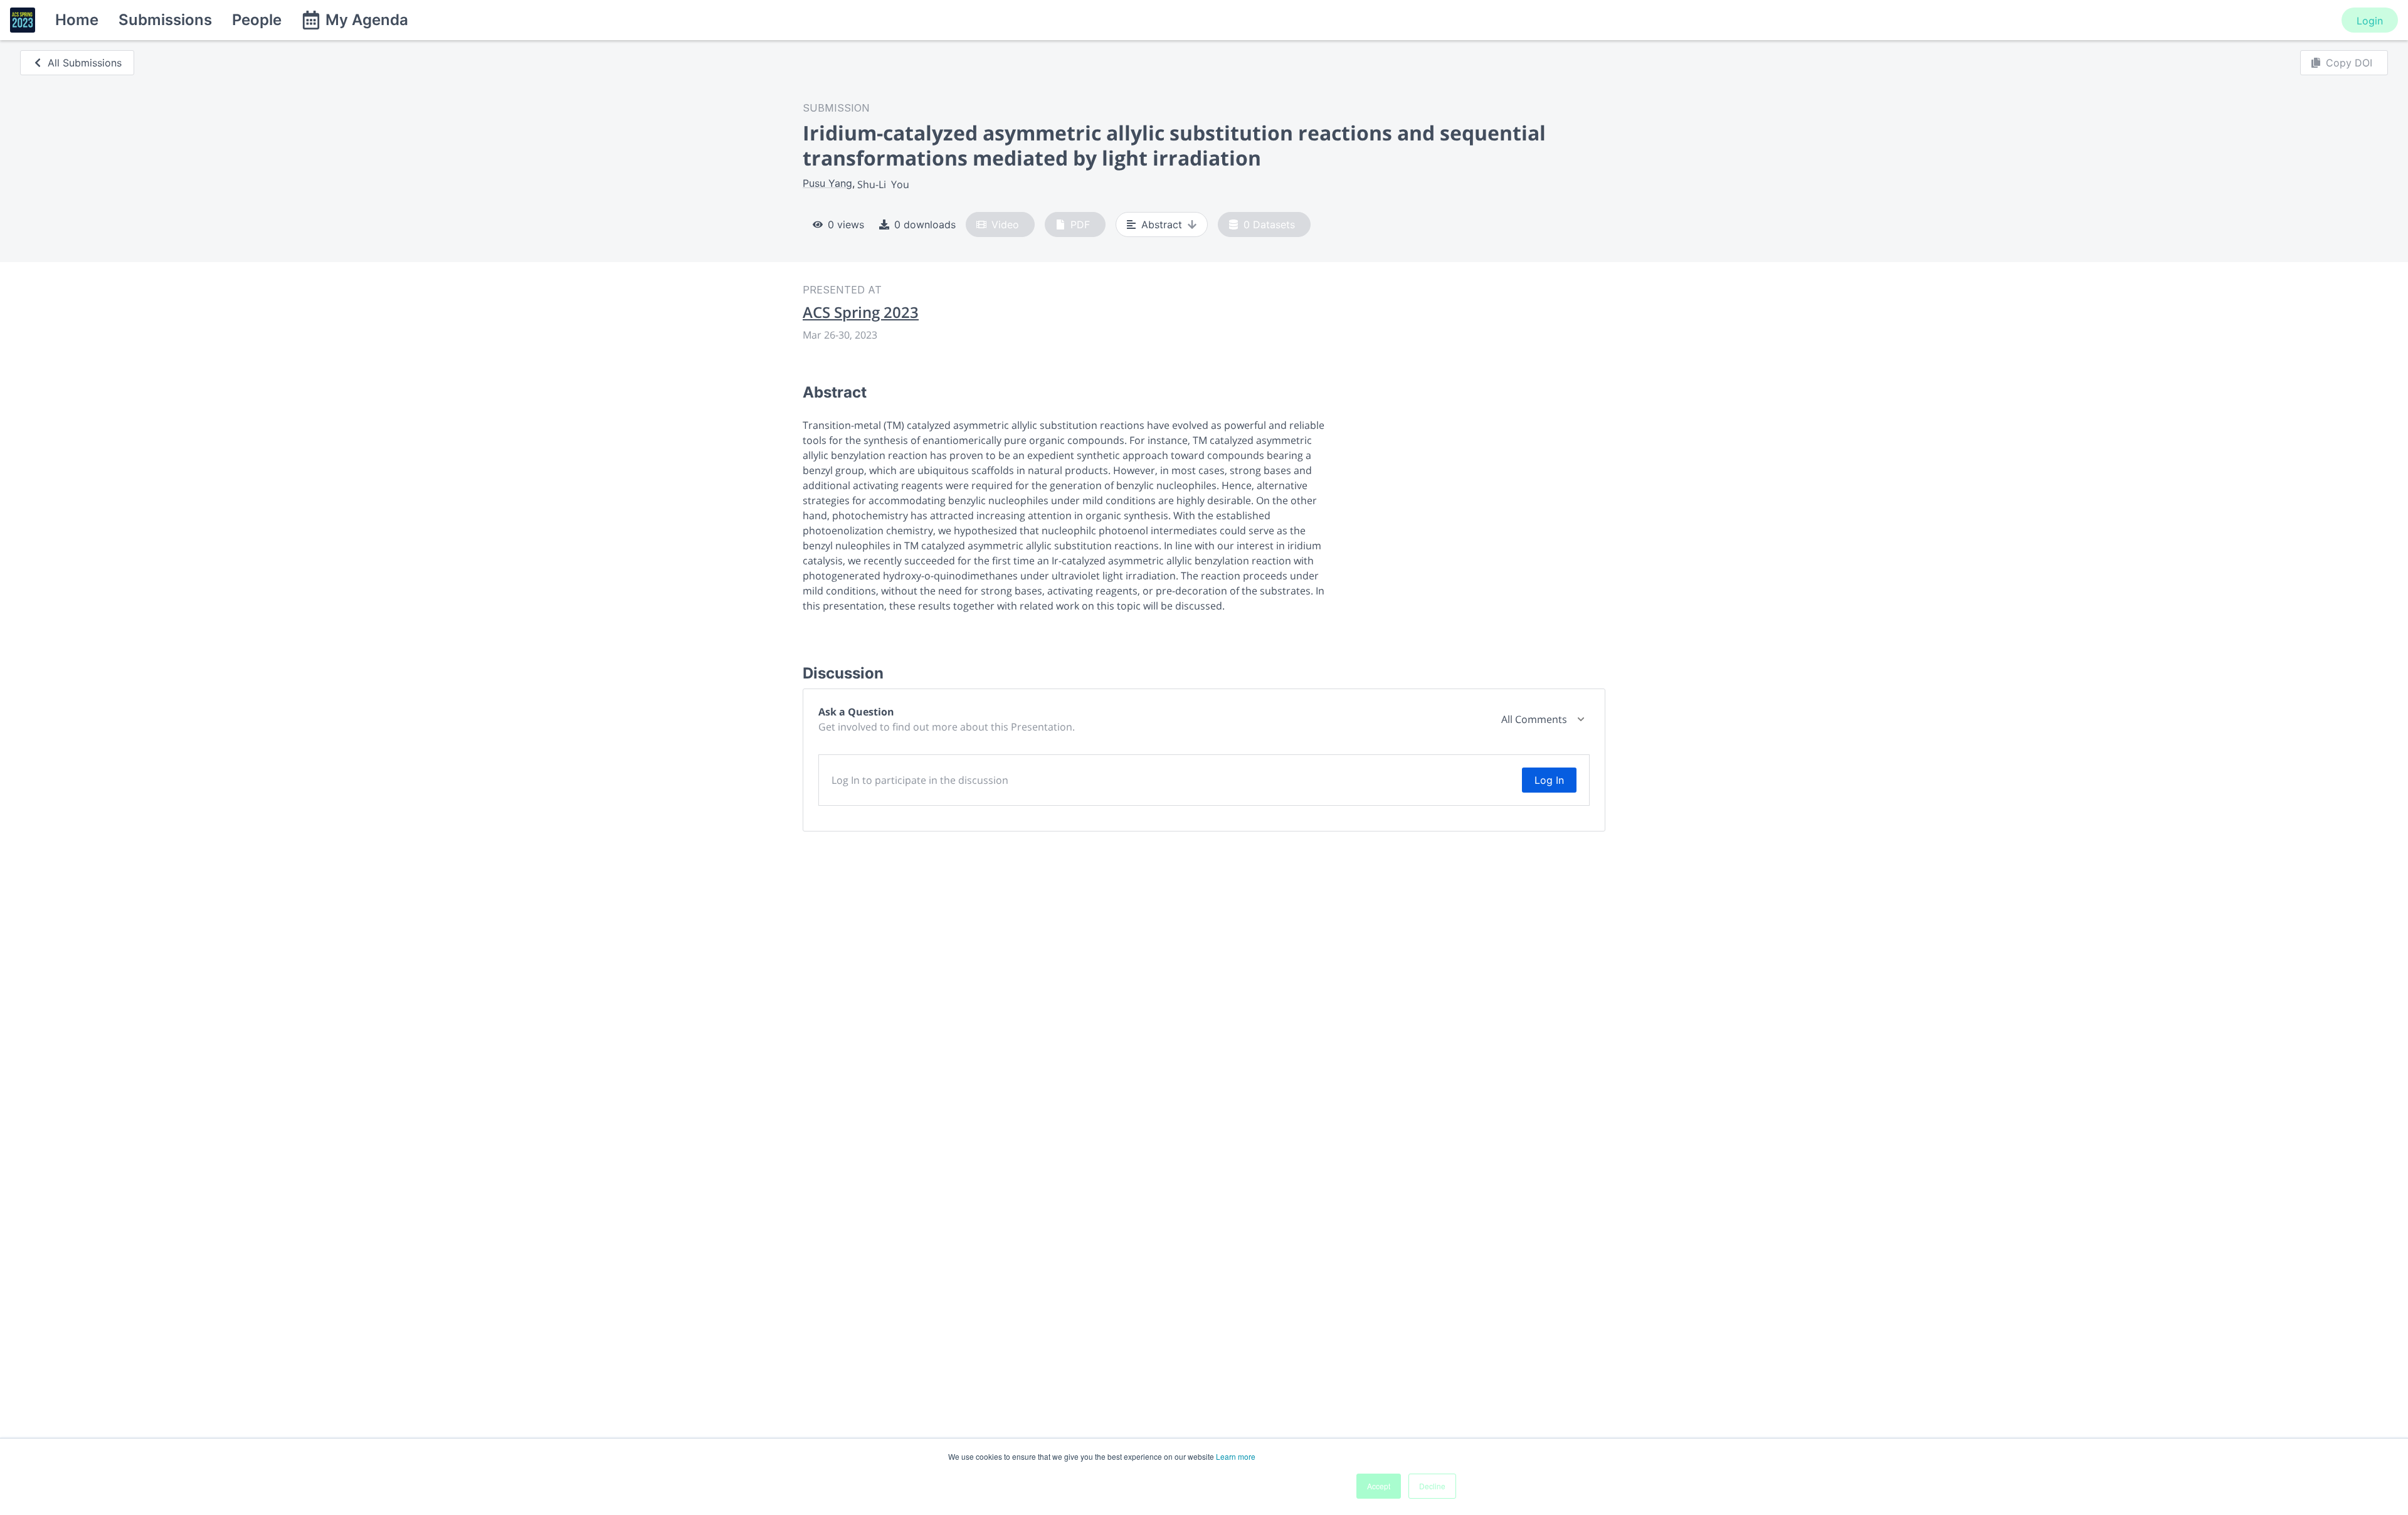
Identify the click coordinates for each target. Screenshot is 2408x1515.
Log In (1549, 780)
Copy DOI (2349, 63)
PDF (1080, 224)
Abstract (1162, 224)
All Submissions (85, 63)
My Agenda (367, 20)
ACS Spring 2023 (861, 312)
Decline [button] (1432, 1486)
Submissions (165, 20)
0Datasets (1269, 224)
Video (1005, 224)
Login (2370, 21)
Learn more (1236, 1456)
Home (77, 20)
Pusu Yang (827, 183)
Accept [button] (1379, 1486)
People (257, 20)
